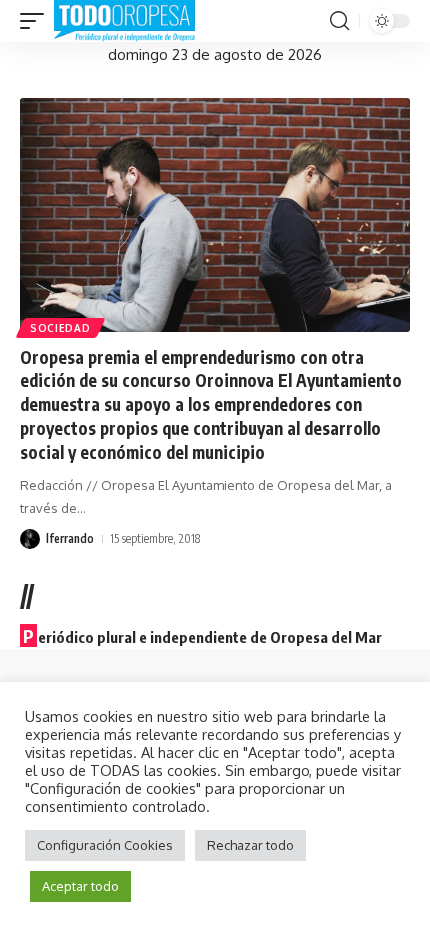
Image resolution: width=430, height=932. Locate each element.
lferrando (70, 538)
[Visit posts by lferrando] (30, 539)
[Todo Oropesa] (124, 21)
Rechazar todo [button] (250, 845)
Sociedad (60, 328)
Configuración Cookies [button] (105, 845)
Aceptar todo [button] (80, 886)
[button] (37, 21)
